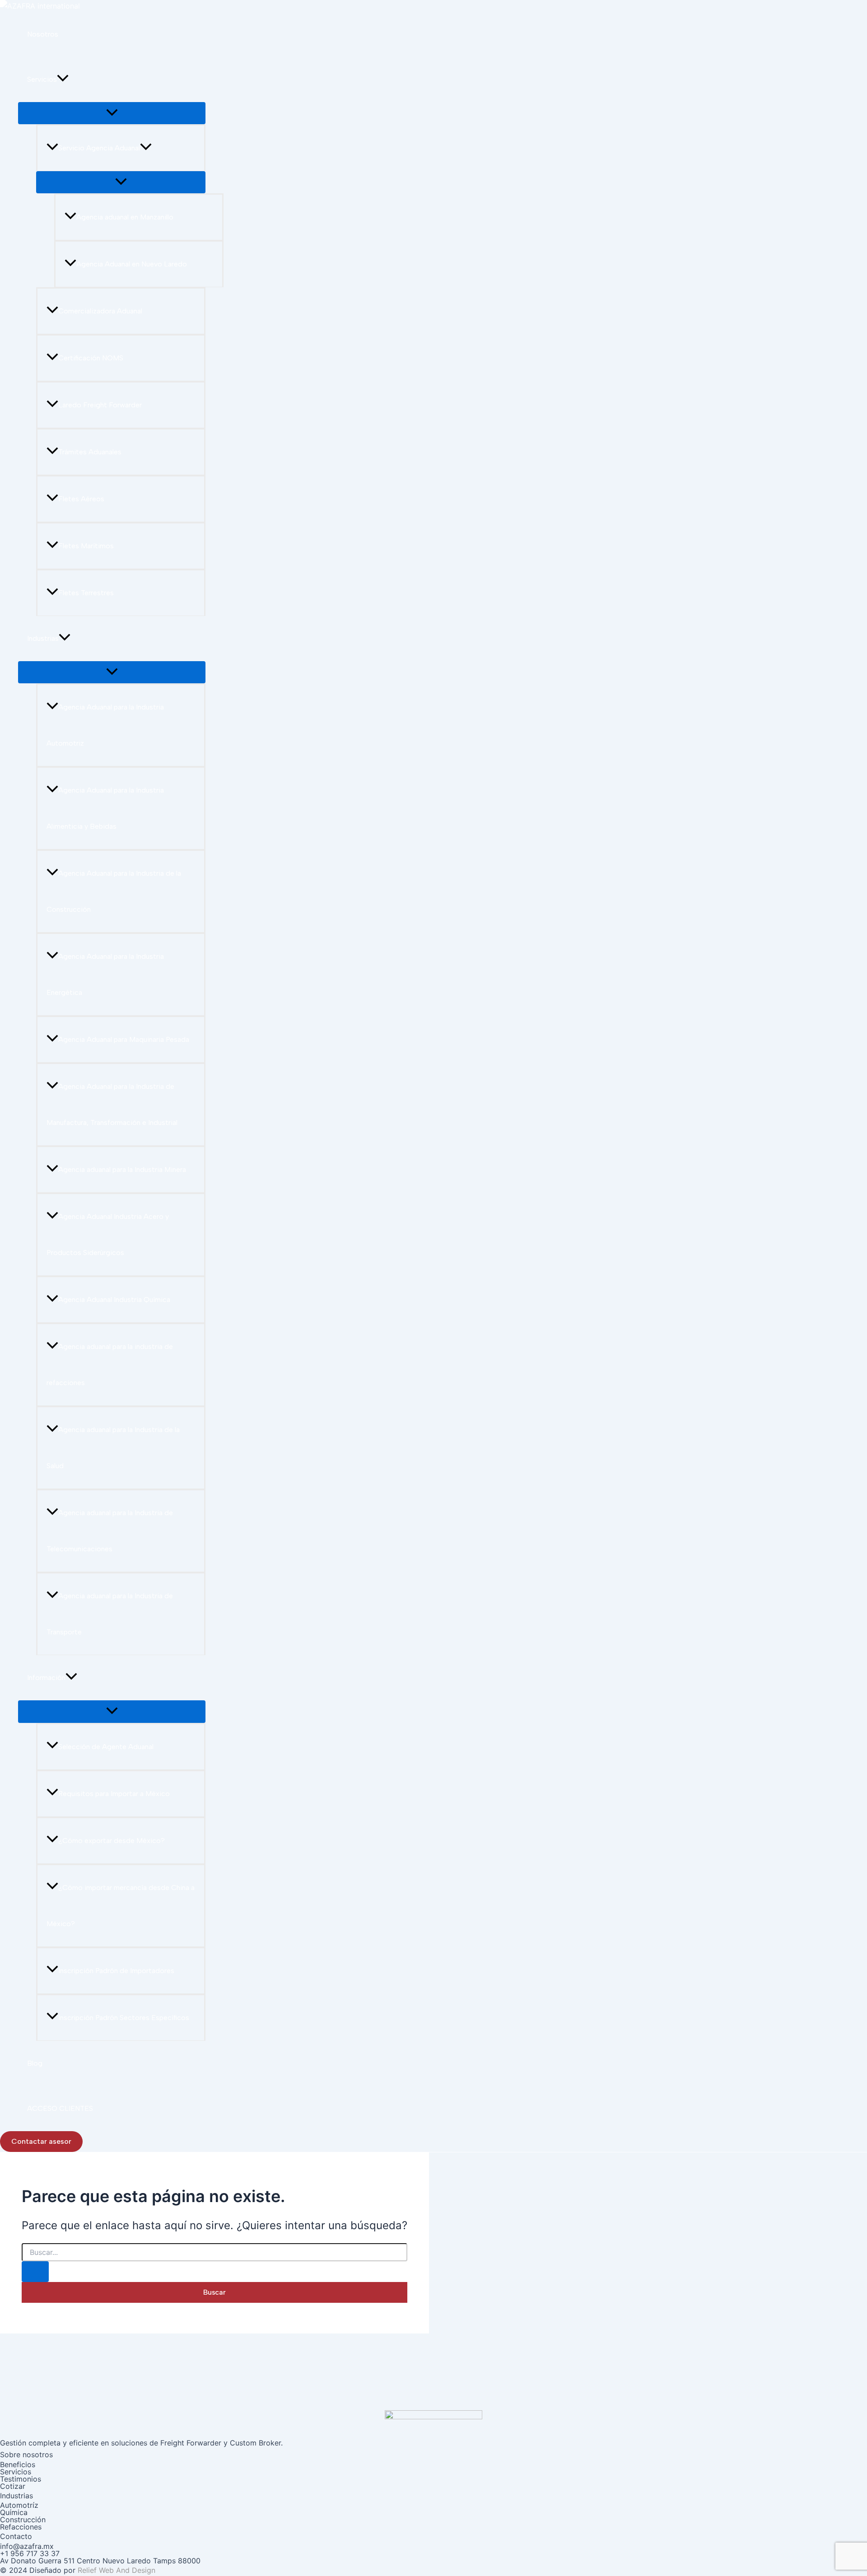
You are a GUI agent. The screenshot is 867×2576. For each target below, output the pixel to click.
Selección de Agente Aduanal (106, 1747)
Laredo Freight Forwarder (100, 405)
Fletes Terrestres (86, 593)
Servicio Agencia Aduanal (99, 148)
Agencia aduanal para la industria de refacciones (110, 1365)
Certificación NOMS (91, 358)
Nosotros (43, 34)
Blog (35, 2063)
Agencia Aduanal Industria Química (114, 1300)
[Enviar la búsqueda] (35, 2272)
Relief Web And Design (117, 2570)
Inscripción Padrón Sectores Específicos (124, 2018)
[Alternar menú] (112, 113)
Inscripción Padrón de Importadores (116, 1971)
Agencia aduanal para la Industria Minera (122, 1169)
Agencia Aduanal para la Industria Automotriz (105, 725)
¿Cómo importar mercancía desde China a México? (121, 1906)
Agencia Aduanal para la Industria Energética (105, 974)
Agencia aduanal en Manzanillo (125, 217)
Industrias (43, 638)
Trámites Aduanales (90, 452)
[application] (63, 79)
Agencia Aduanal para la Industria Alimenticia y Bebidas (105, 808)
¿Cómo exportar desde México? (112, 1841)
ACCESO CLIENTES (60, 2108)
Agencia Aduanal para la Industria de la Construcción (114, 891)
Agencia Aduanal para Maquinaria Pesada (124, 1039)
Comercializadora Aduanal (100, 311)
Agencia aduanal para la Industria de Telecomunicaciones (110, 1531)
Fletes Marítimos (86, 546)
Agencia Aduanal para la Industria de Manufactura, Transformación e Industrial (112, 1104)
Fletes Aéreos (81, 499)
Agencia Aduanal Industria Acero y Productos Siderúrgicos (108, 1234)
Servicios (42, 79)
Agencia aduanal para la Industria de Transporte (110, 1614)
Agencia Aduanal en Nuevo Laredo (132, 264)
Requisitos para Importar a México (114, 1794)
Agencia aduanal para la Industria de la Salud (113, 1448)
